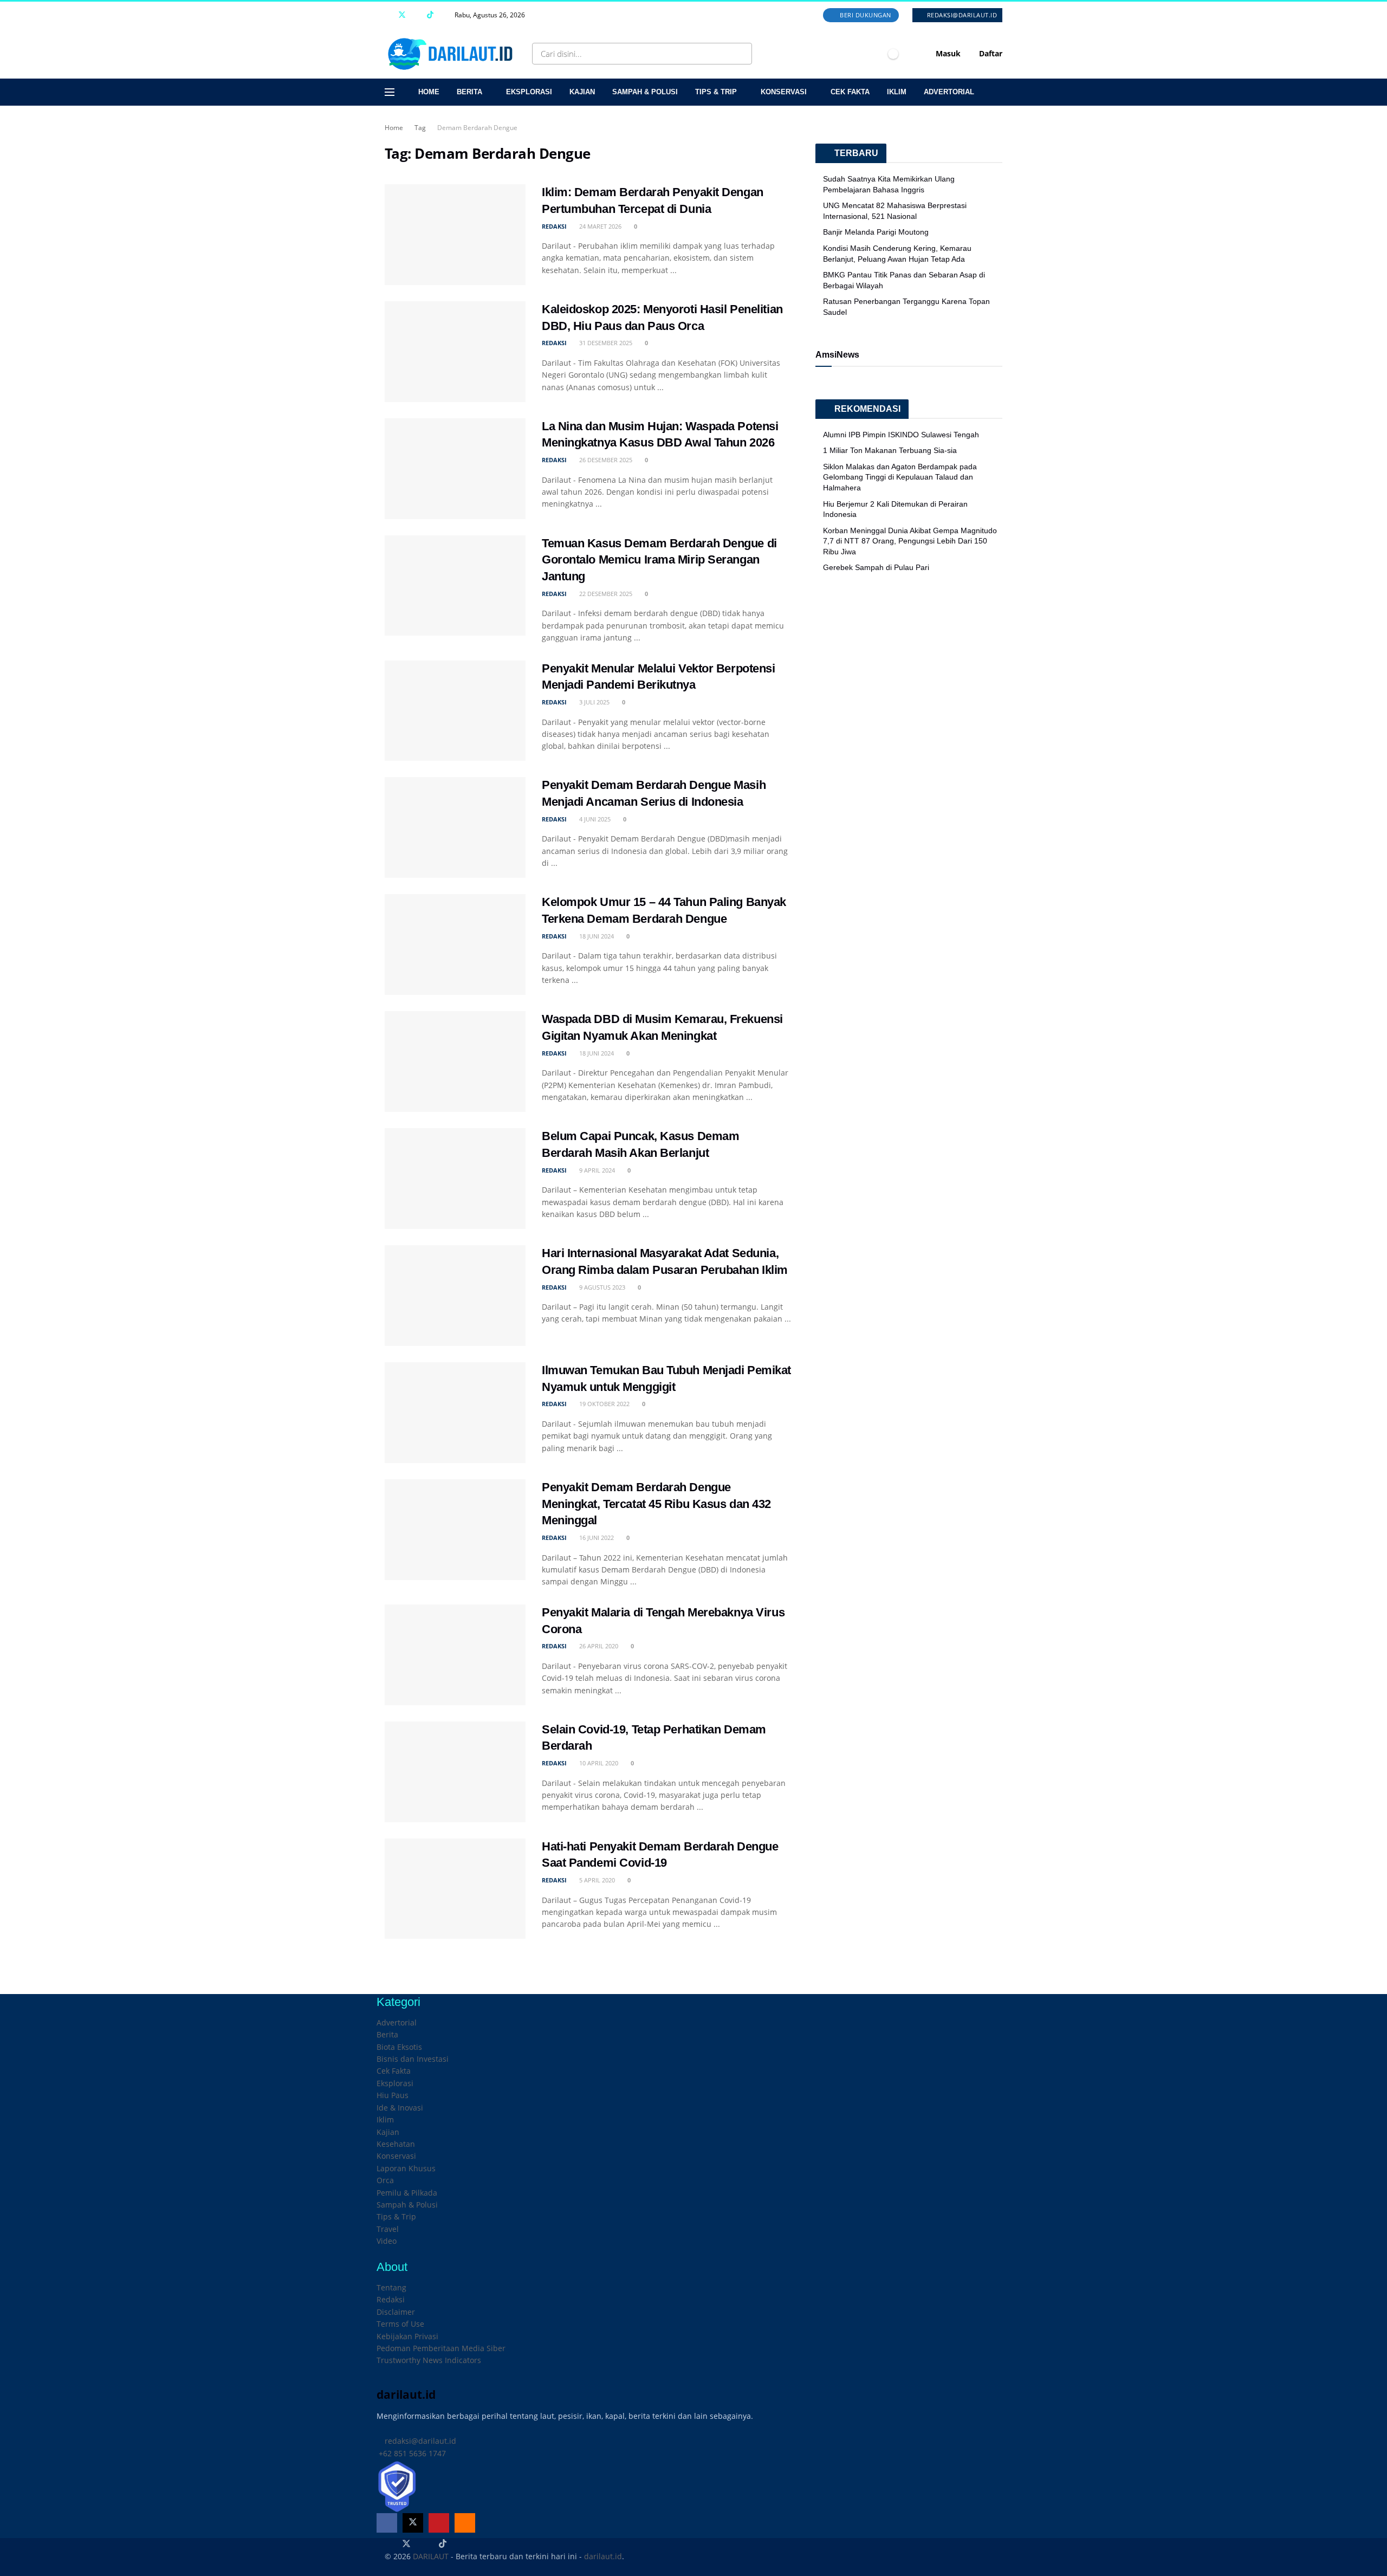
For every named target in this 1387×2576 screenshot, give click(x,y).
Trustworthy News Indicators (429, 2360)
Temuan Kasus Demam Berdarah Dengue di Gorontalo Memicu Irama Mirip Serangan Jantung (659, 560)
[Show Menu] (390, 92)
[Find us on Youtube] (416, 15)
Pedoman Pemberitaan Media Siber (441, 2348)
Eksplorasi (529, 92)
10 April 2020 (598, 1763)
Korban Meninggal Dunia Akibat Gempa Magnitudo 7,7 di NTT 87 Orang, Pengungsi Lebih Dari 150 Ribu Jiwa (910, 541)
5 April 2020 (596, 1880)
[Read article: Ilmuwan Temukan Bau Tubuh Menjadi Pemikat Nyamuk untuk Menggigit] (455, 1413)
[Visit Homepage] (452, 54)
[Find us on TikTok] (430, 15)
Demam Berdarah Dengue (477, 128)
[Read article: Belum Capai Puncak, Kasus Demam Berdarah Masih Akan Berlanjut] (455, 1179)
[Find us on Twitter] (402, 15)
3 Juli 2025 (594, 702)
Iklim (897, 92)
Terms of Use (400, 2324)
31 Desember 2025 (605, 343)
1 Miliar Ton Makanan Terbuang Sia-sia (890, 450)
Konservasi (784, 92)
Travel (388, 2229)
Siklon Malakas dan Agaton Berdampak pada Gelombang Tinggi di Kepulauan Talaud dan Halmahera (900, 477)
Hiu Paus (393, 2095)
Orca (385, 2180)
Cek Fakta (850, 92)
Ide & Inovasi (400, 2108)
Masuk (947, 53)
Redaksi (391, 2299)
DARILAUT (431, 2556)
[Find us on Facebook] (388, 15)
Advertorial (949, 92)
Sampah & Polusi (645, 92)
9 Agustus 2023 (601, 1287)
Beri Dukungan (865, 15)
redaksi (554, 226)
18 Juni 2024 (596, 936)
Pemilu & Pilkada (407, 2193)
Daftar (990, 53)
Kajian (582, 92)
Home (429, 92)
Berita (469, 92)
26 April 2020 (598, 1646)
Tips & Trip (716, 92)
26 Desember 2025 (605, 460)
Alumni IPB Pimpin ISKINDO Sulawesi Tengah (901, 435)
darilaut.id (603, 2556)
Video (387, 2241)
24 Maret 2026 (599, 226)
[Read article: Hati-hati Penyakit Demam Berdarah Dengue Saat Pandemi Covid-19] (455, 1889)
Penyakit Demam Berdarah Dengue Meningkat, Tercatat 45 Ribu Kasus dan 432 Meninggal (656, 1504)
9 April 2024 (596, 1170)
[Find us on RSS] (444, 15)
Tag (420, 128)
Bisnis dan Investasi (413, 2059)
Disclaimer (396, 2312)
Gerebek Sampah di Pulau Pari (876, 567)
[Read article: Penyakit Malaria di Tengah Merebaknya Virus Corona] (455, 1655)
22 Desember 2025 (605, 594)
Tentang (391, 2287)
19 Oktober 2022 (604, 1404)
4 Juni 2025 (594, 819)
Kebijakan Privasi (407, 2336)
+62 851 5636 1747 (411, 2453)
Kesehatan (396, 2144)
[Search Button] (741, 54)
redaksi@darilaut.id (961, 15)
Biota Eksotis (399, 2047)
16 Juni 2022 (596, 1538)
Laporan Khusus (406, 2168)
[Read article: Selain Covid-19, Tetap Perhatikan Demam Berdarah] (455, 1772)
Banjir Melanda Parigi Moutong (876, 232)
